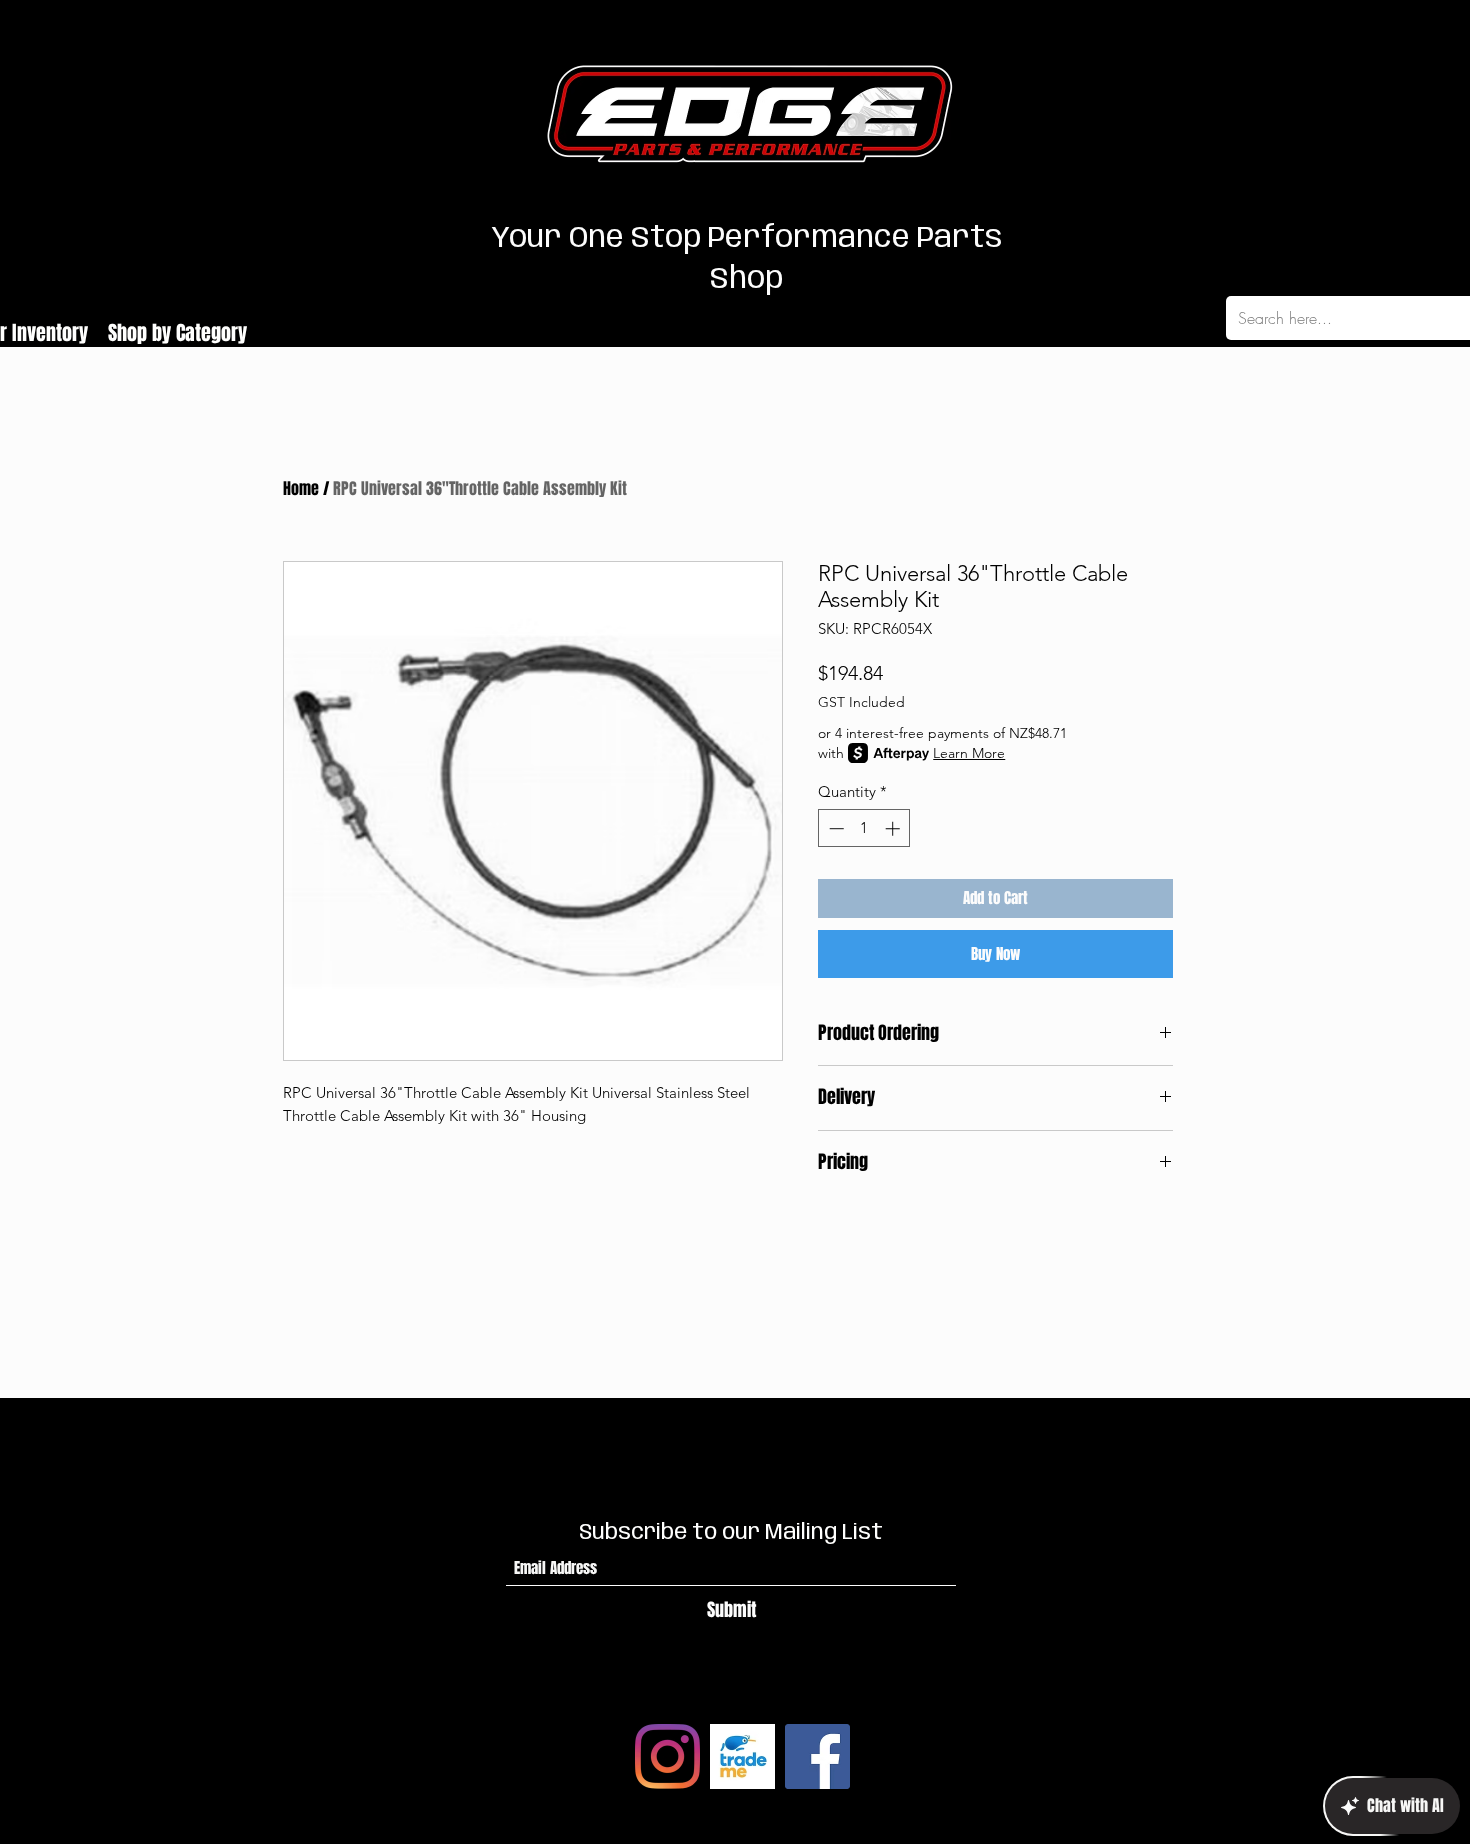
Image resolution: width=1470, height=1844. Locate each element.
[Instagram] (667, 1756)
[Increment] (894, 828)
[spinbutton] (864, 828)
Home (301, 488)
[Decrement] (834, 828)
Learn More (969, 753)
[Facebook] (817, 1756)
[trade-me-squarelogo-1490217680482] (742, 1756)
